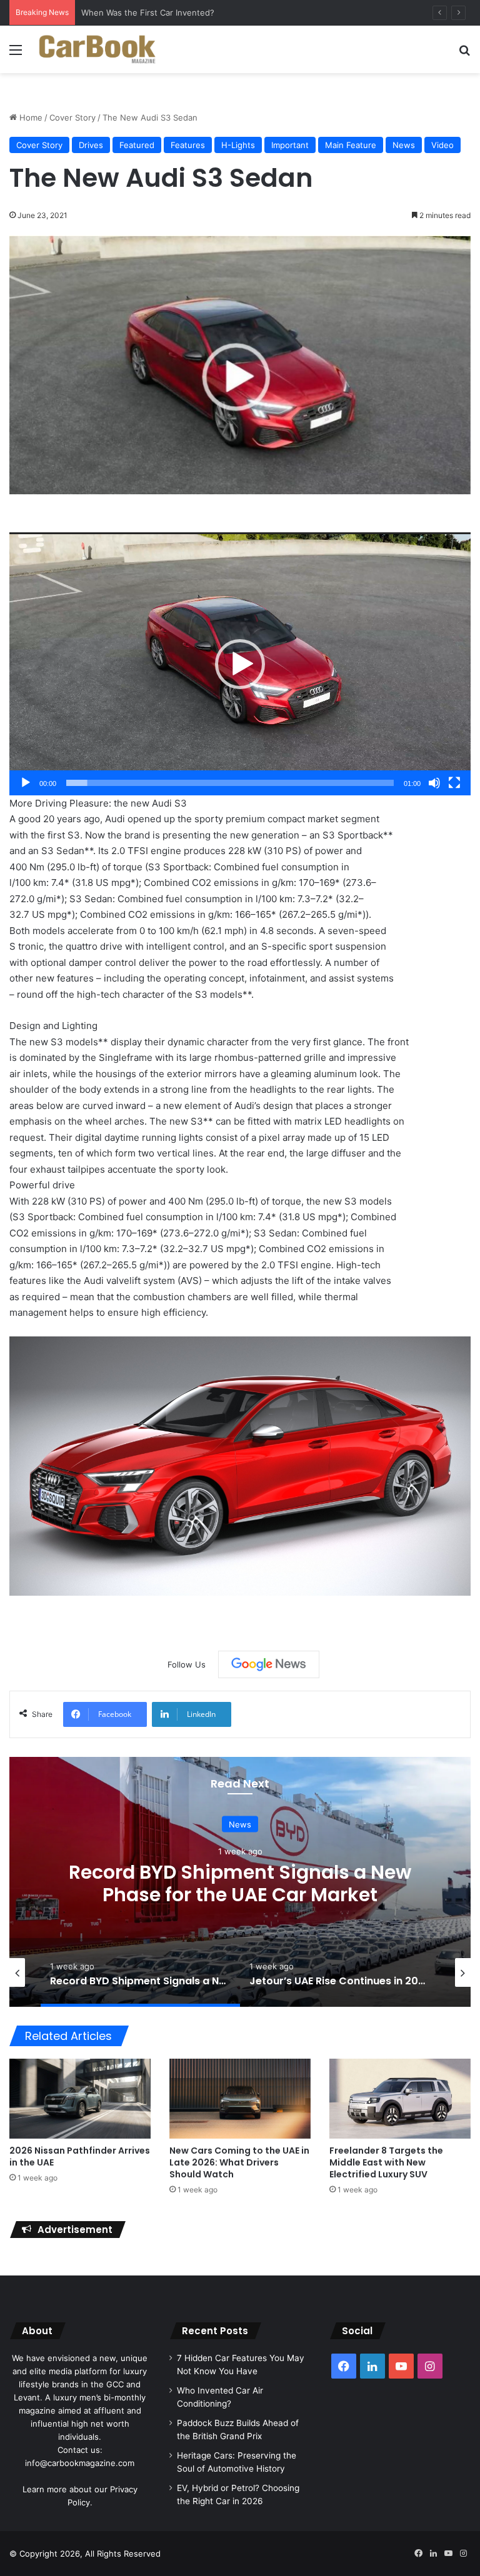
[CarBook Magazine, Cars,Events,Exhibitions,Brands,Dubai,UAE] (97, 49)
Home (30, 117)
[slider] (230, 783)
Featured (137, 145)
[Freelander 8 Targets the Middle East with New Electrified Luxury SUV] (400, 2098)
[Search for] (464, 54)
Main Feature (351, 145)
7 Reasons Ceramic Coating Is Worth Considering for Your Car (201, 12)
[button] (240, 664)
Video (442, 145)
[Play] (26, 783)
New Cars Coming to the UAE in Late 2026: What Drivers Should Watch (239, 2162)
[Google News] (269, 1664)
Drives (91, 145)
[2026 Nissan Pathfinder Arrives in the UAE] (80, 2098)
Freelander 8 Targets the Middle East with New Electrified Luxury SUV (386, 2162)
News (404, 145)
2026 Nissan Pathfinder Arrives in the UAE (80, 2156)
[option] (240, 1882)
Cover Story (72, 117)
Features (188, 145)
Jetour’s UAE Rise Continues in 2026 (240, 1883)
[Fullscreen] (454, 783)
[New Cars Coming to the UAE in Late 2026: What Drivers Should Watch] (240, 2098)
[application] (240, 664)
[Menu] (16, 54)
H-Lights (238, 145)
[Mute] (434, 783)
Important (290, 145)
